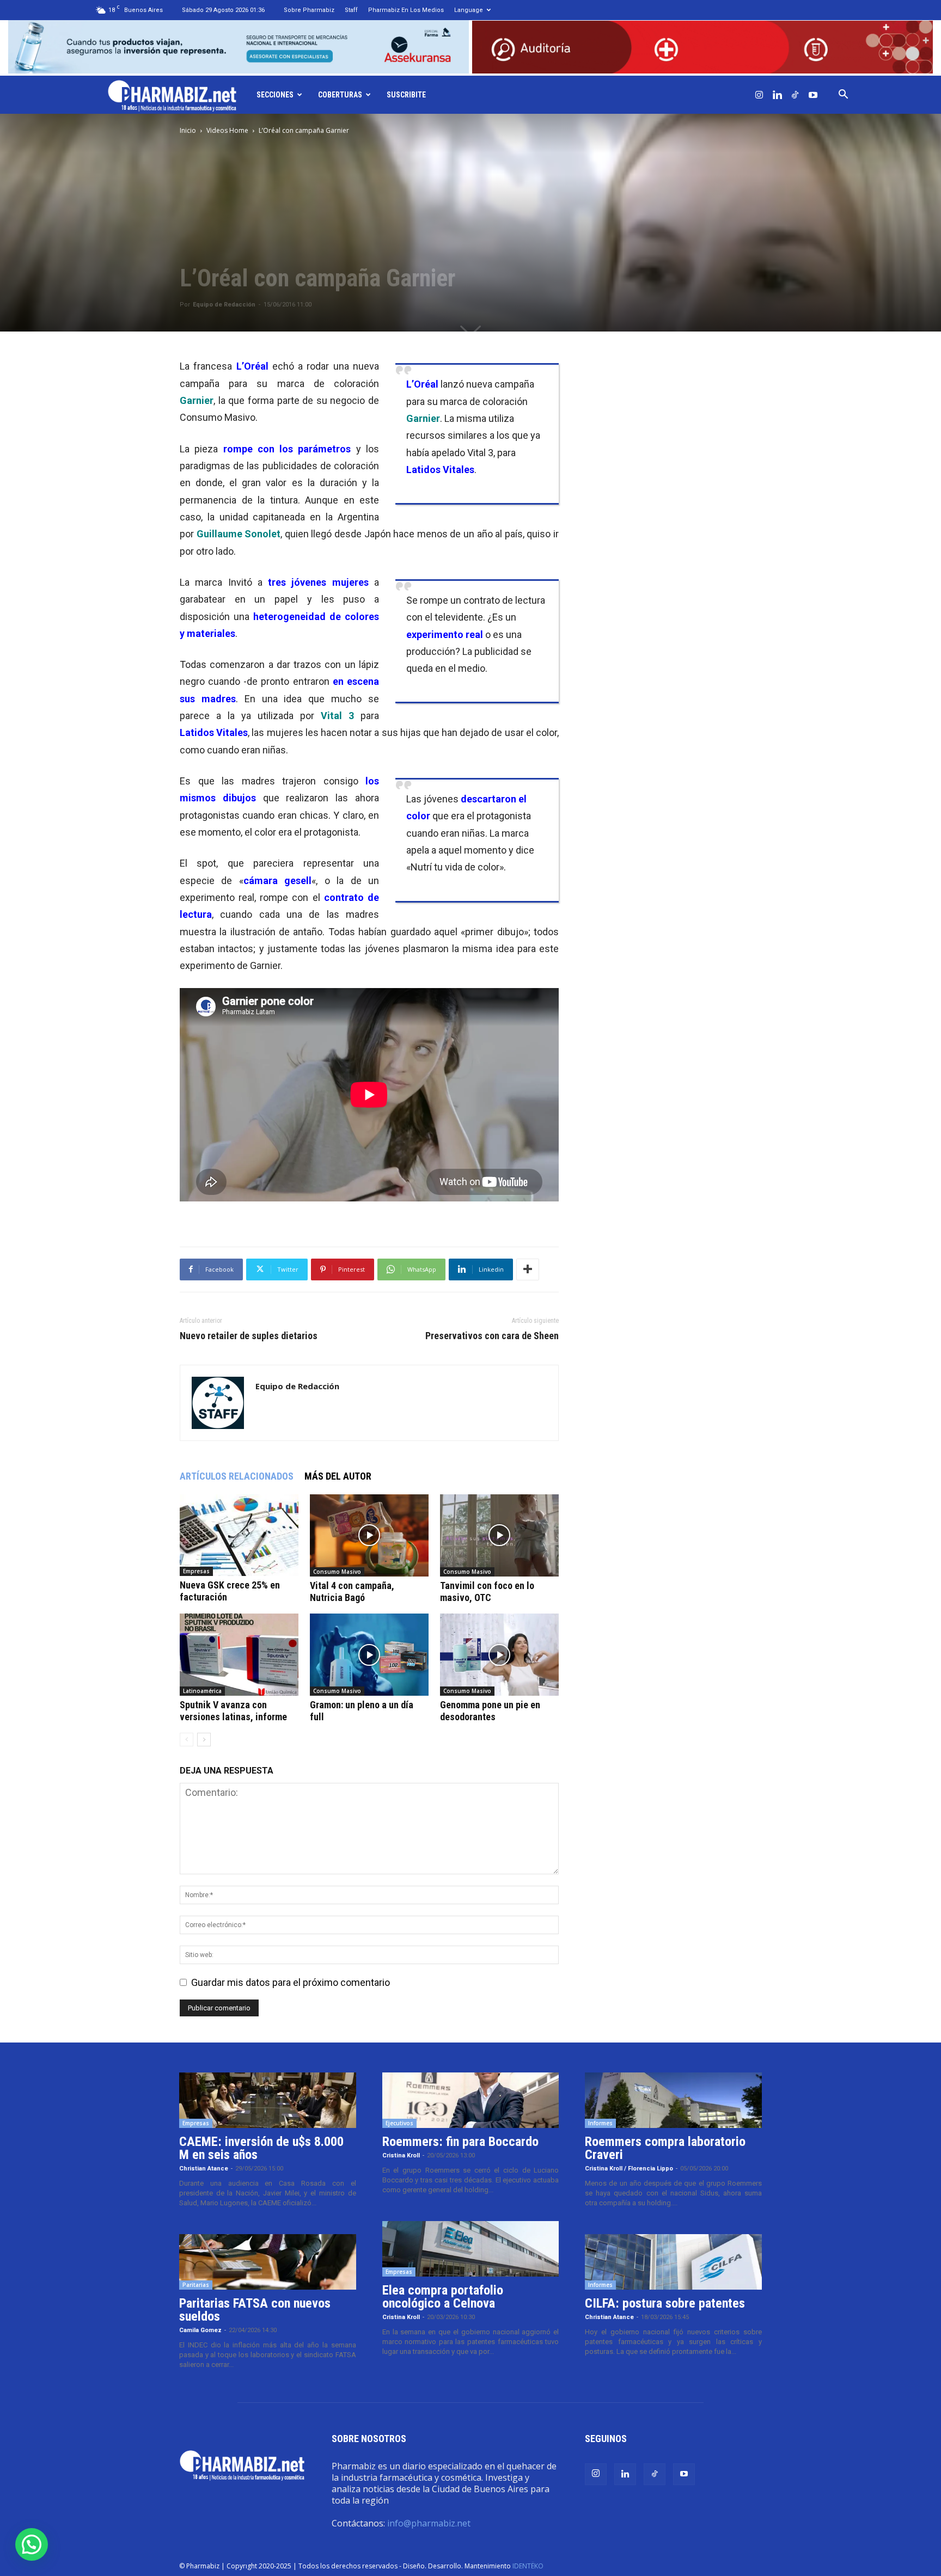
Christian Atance (204, 2169)
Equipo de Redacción (224, 305)
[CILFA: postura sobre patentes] (673, 2262)
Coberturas (340, 95)
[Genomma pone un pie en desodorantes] (499, 1655)
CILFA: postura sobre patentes (665, 2303)
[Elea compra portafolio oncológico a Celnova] (471, 2249)
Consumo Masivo (337, 1572)
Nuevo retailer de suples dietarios (249, 1336)
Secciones (275, 95)
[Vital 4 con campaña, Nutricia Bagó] (369, 1535)
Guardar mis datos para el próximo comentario (291, 1982)
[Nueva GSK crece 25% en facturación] (239, 1535)
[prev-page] (187, 1740)
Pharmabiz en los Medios (406, 10)
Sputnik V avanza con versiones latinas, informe (233, 1711)
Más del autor (338, 1476)
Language (469, 10)
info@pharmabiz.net (429, 2523)
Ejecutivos (399, 2123)
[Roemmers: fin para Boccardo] (471, 2100)
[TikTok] (795, 95)
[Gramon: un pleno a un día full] (369, 1655)
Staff (351, 10)
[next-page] (204, 1740)
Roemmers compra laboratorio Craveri (665, 2148)
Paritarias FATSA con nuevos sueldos (255, 2310)
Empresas (196, 1571)
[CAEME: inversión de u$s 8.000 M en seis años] (268, 2100)
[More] (528, 1269)
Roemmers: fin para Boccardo (460, 2142)
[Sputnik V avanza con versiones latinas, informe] (239, 1655)
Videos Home (227, 130)
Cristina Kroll (401, 2155)
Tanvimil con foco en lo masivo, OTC (487, 1591)
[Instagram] (759, 95)
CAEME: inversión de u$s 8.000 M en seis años (261, 2148)
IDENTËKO (528, 2566)
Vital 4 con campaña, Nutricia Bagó (352, 1591)
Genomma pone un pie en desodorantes (490, 1711)
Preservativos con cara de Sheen (492, 1336)
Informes (600, 2123)
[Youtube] (813, 95)
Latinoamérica (202, 1691)
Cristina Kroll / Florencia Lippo (629, 2169)
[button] (843, 95)
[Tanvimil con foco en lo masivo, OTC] (499, 1535)
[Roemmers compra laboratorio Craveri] (673, 2100)
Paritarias (196, 2285)
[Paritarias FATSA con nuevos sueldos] (268, 2262)
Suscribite (406, 95)
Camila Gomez (200, 2330)
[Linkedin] (777, 95)
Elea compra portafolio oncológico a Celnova (443, 2297)
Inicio (188, 130)
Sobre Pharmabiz (309, 10)
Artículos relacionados (237, 1476)
